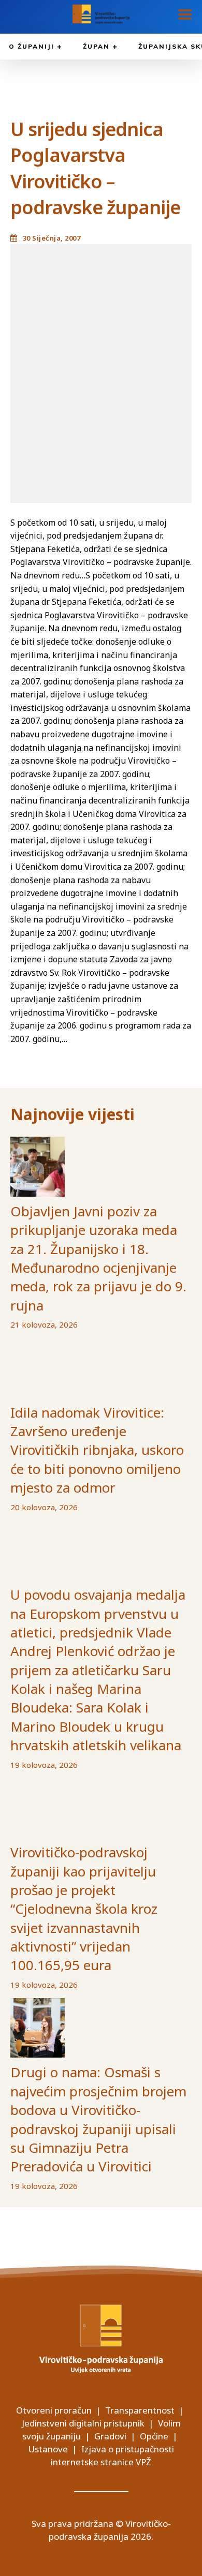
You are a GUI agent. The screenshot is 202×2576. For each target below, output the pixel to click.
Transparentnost (140, 2410)
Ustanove (48, 2449)
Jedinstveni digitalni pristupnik (83, 2423)
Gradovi (110, 2436)
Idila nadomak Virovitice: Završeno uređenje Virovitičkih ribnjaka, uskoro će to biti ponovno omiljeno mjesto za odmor (97, 1450)
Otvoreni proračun (54, 2410)
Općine (154, 2436)
